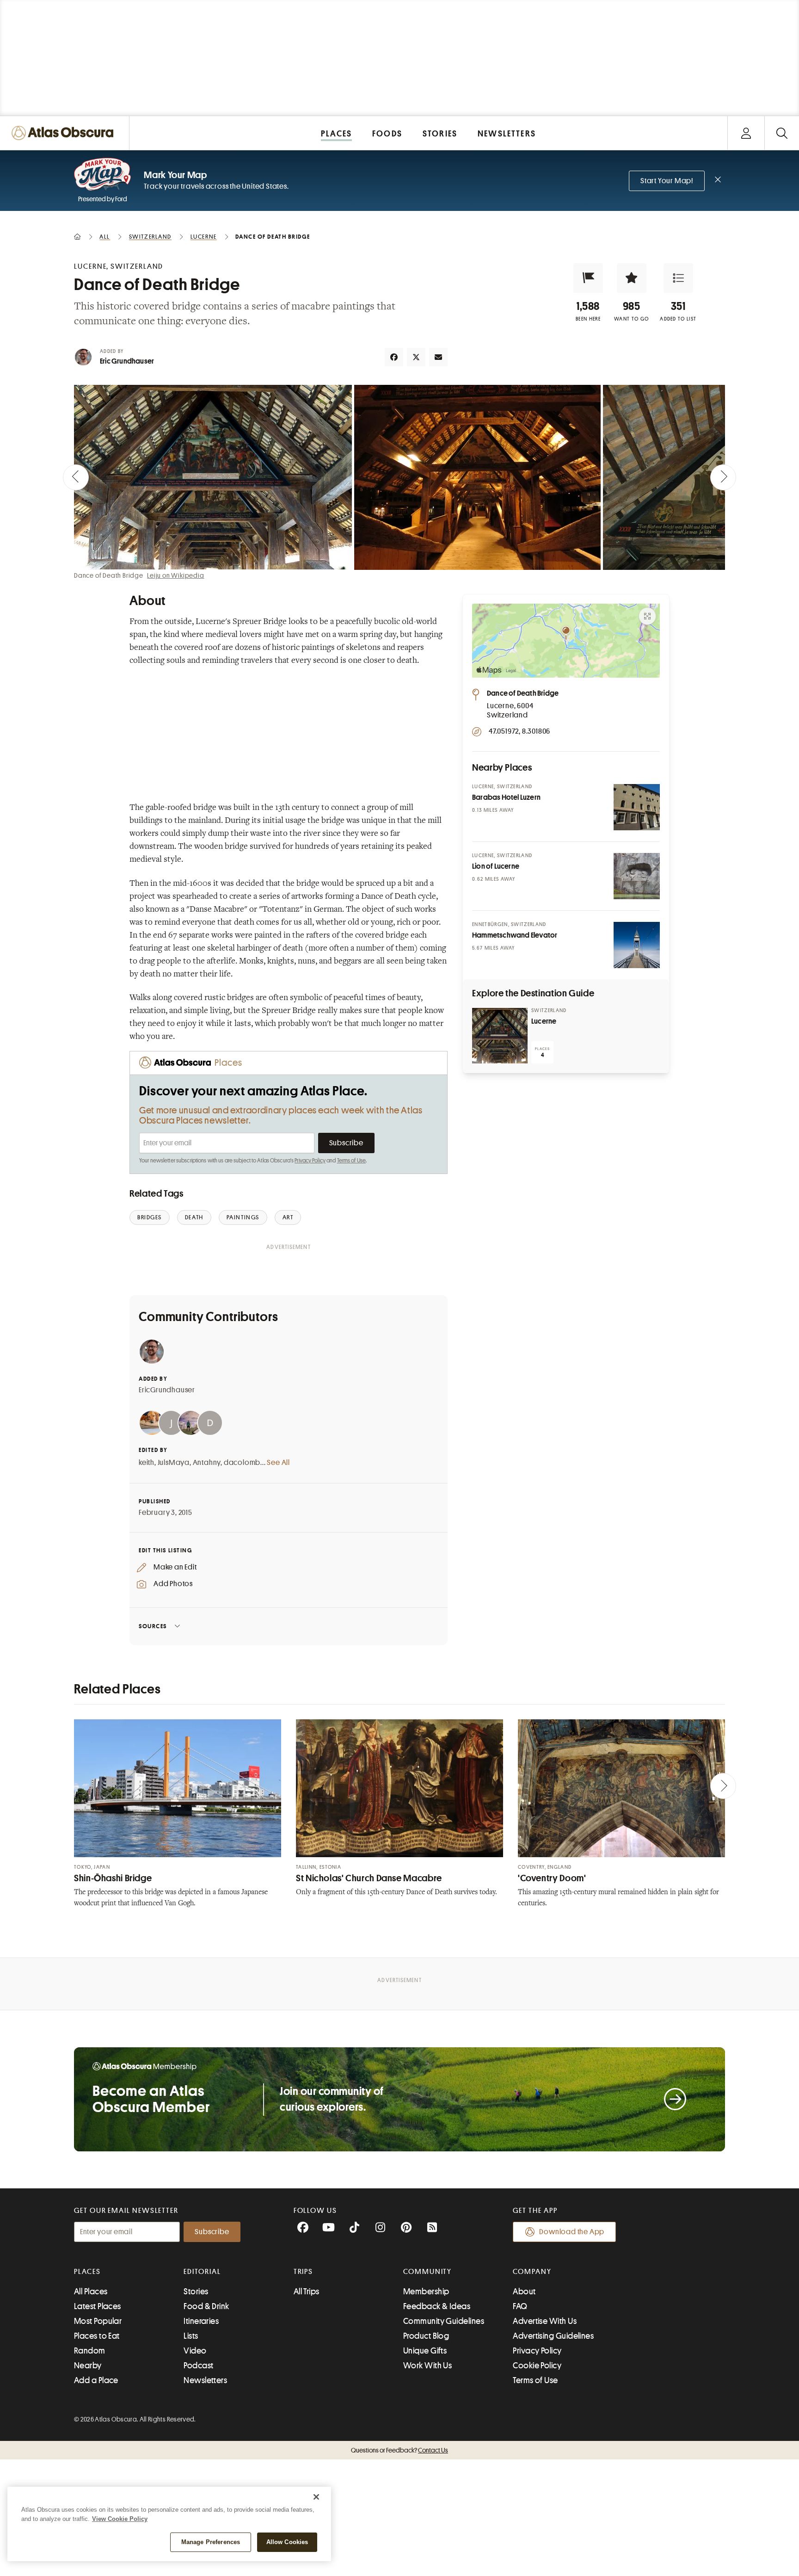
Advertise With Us (545, 2321)
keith (147, 1463)
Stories (196, 2292)
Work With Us (427, 2366)
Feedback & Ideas (437, 2306)
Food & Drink (206, 2306)
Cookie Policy (537, 2366)
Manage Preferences (211, 2542)
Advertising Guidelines (553, 2336)
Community (427, 2272)
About (524, 2292)
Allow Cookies (287, 2542)
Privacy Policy (310, 1161)
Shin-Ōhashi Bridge (113, 1878)
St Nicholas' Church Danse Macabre (369, 1878)
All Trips (307, 2292)
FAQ (520, 2306)
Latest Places (98, 2306)
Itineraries (201, 2321)
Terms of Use (351, 1161)
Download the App (572, 2232)
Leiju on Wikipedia (175, 575)
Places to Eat (97, 2336)
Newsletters (205, 2380)
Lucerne (544, 1021)
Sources (153, 1626)
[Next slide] (723, 477)
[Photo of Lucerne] (500, 1036)
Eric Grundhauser (127, 361)
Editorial (202, 2272)
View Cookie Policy (120, 2519)
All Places (91, 2292)
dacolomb (242, 1463)
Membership (426, 2292)
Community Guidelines (444, 2321)
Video (195, 2351)
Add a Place (96, 2380)
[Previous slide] (76, 477)
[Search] (782, 133)
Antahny (207, 1463)
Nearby (88, 2366)
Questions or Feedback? (399, 2450)
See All (278, 1463)
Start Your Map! (667, 181)
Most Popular (98, 2321)
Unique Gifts (425, 2351)
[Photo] (637, 807)
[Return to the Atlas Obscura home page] (65, 133)
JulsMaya (174, 1463)
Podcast (198, 2366)
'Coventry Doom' (552, 1878)
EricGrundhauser (167, 1390)
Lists (191, 2336)
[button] (588, 278)
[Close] (316, 2497)
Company (532, 2272)
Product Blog (426, 2336)
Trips (304, 2272)
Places (87, 2272)
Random (90, 2351)
